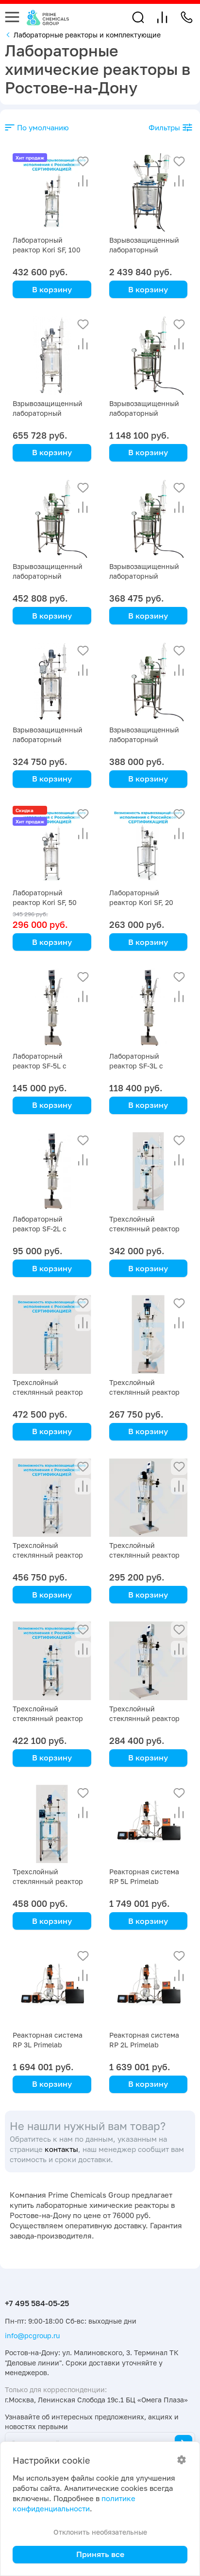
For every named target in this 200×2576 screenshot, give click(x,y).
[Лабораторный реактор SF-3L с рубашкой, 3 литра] (149, 1008)
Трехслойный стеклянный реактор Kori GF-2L (144, 1555)
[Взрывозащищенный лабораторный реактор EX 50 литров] (52, 519)
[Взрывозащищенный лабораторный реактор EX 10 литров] (149, 682)
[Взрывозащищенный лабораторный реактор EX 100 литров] (52, 355)
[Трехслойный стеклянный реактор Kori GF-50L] (52, 1334)
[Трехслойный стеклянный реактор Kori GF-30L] (52, 1498)
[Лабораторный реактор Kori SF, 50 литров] (52, 845)
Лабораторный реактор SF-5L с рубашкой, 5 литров (46, 1066)
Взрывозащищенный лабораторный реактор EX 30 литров (146, 576)
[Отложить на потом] (83, 161)
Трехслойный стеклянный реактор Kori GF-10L (48, 1881)
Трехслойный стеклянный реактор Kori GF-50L (48, 1392)
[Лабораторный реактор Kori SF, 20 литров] (149, 845)
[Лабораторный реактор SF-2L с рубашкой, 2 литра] (52, 1172)
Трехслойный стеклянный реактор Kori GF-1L (144, 1718)
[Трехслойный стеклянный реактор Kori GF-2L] (149, 1498)
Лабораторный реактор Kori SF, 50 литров (45, 902)
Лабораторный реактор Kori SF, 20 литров (141, 902)
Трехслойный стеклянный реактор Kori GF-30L (48, 1555)
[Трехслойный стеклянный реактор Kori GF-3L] (149, 1334)
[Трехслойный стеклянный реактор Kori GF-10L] (52, 1824)
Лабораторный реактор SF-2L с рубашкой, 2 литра (44, 1229)
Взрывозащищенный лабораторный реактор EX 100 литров (52, 413)
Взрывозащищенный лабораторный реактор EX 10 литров (146, 739)
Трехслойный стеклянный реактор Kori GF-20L (48, 1718)
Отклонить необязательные (100, 2532)
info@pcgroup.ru (32, 2336)
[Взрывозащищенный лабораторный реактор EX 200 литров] (149, 193)
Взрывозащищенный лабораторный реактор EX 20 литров (50, 739)
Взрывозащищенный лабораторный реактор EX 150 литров (148, 413)
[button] (138, 17)
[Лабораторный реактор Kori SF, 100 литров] (52, 193)
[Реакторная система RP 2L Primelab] (149, 1987)
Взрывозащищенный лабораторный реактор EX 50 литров (50, 576)
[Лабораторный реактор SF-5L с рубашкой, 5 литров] (52, 1008)
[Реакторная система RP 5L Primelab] (149, 1824)
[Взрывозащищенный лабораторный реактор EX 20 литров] (52, 682)
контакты (61, 2149)
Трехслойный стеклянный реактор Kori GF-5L (144, 1229)
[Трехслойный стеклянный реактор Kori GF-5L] (149, 1172)
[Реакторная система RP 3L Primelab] (52, 1987)
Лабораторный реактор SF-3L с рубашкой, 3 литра (141, 1066)
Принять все (100, 2554)
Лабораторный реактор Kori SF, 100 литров (47, 250)
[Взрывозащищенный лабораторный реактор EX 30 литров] (149, 519)
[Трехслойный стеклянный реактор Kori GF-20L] (52, 1661)
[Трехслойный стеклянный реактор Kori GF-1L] (149, 1661)
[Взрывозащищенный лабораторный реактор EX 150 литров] (149, 355)
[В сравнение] (83, 181)
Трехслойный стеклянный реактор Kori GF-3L (144, 1392)
